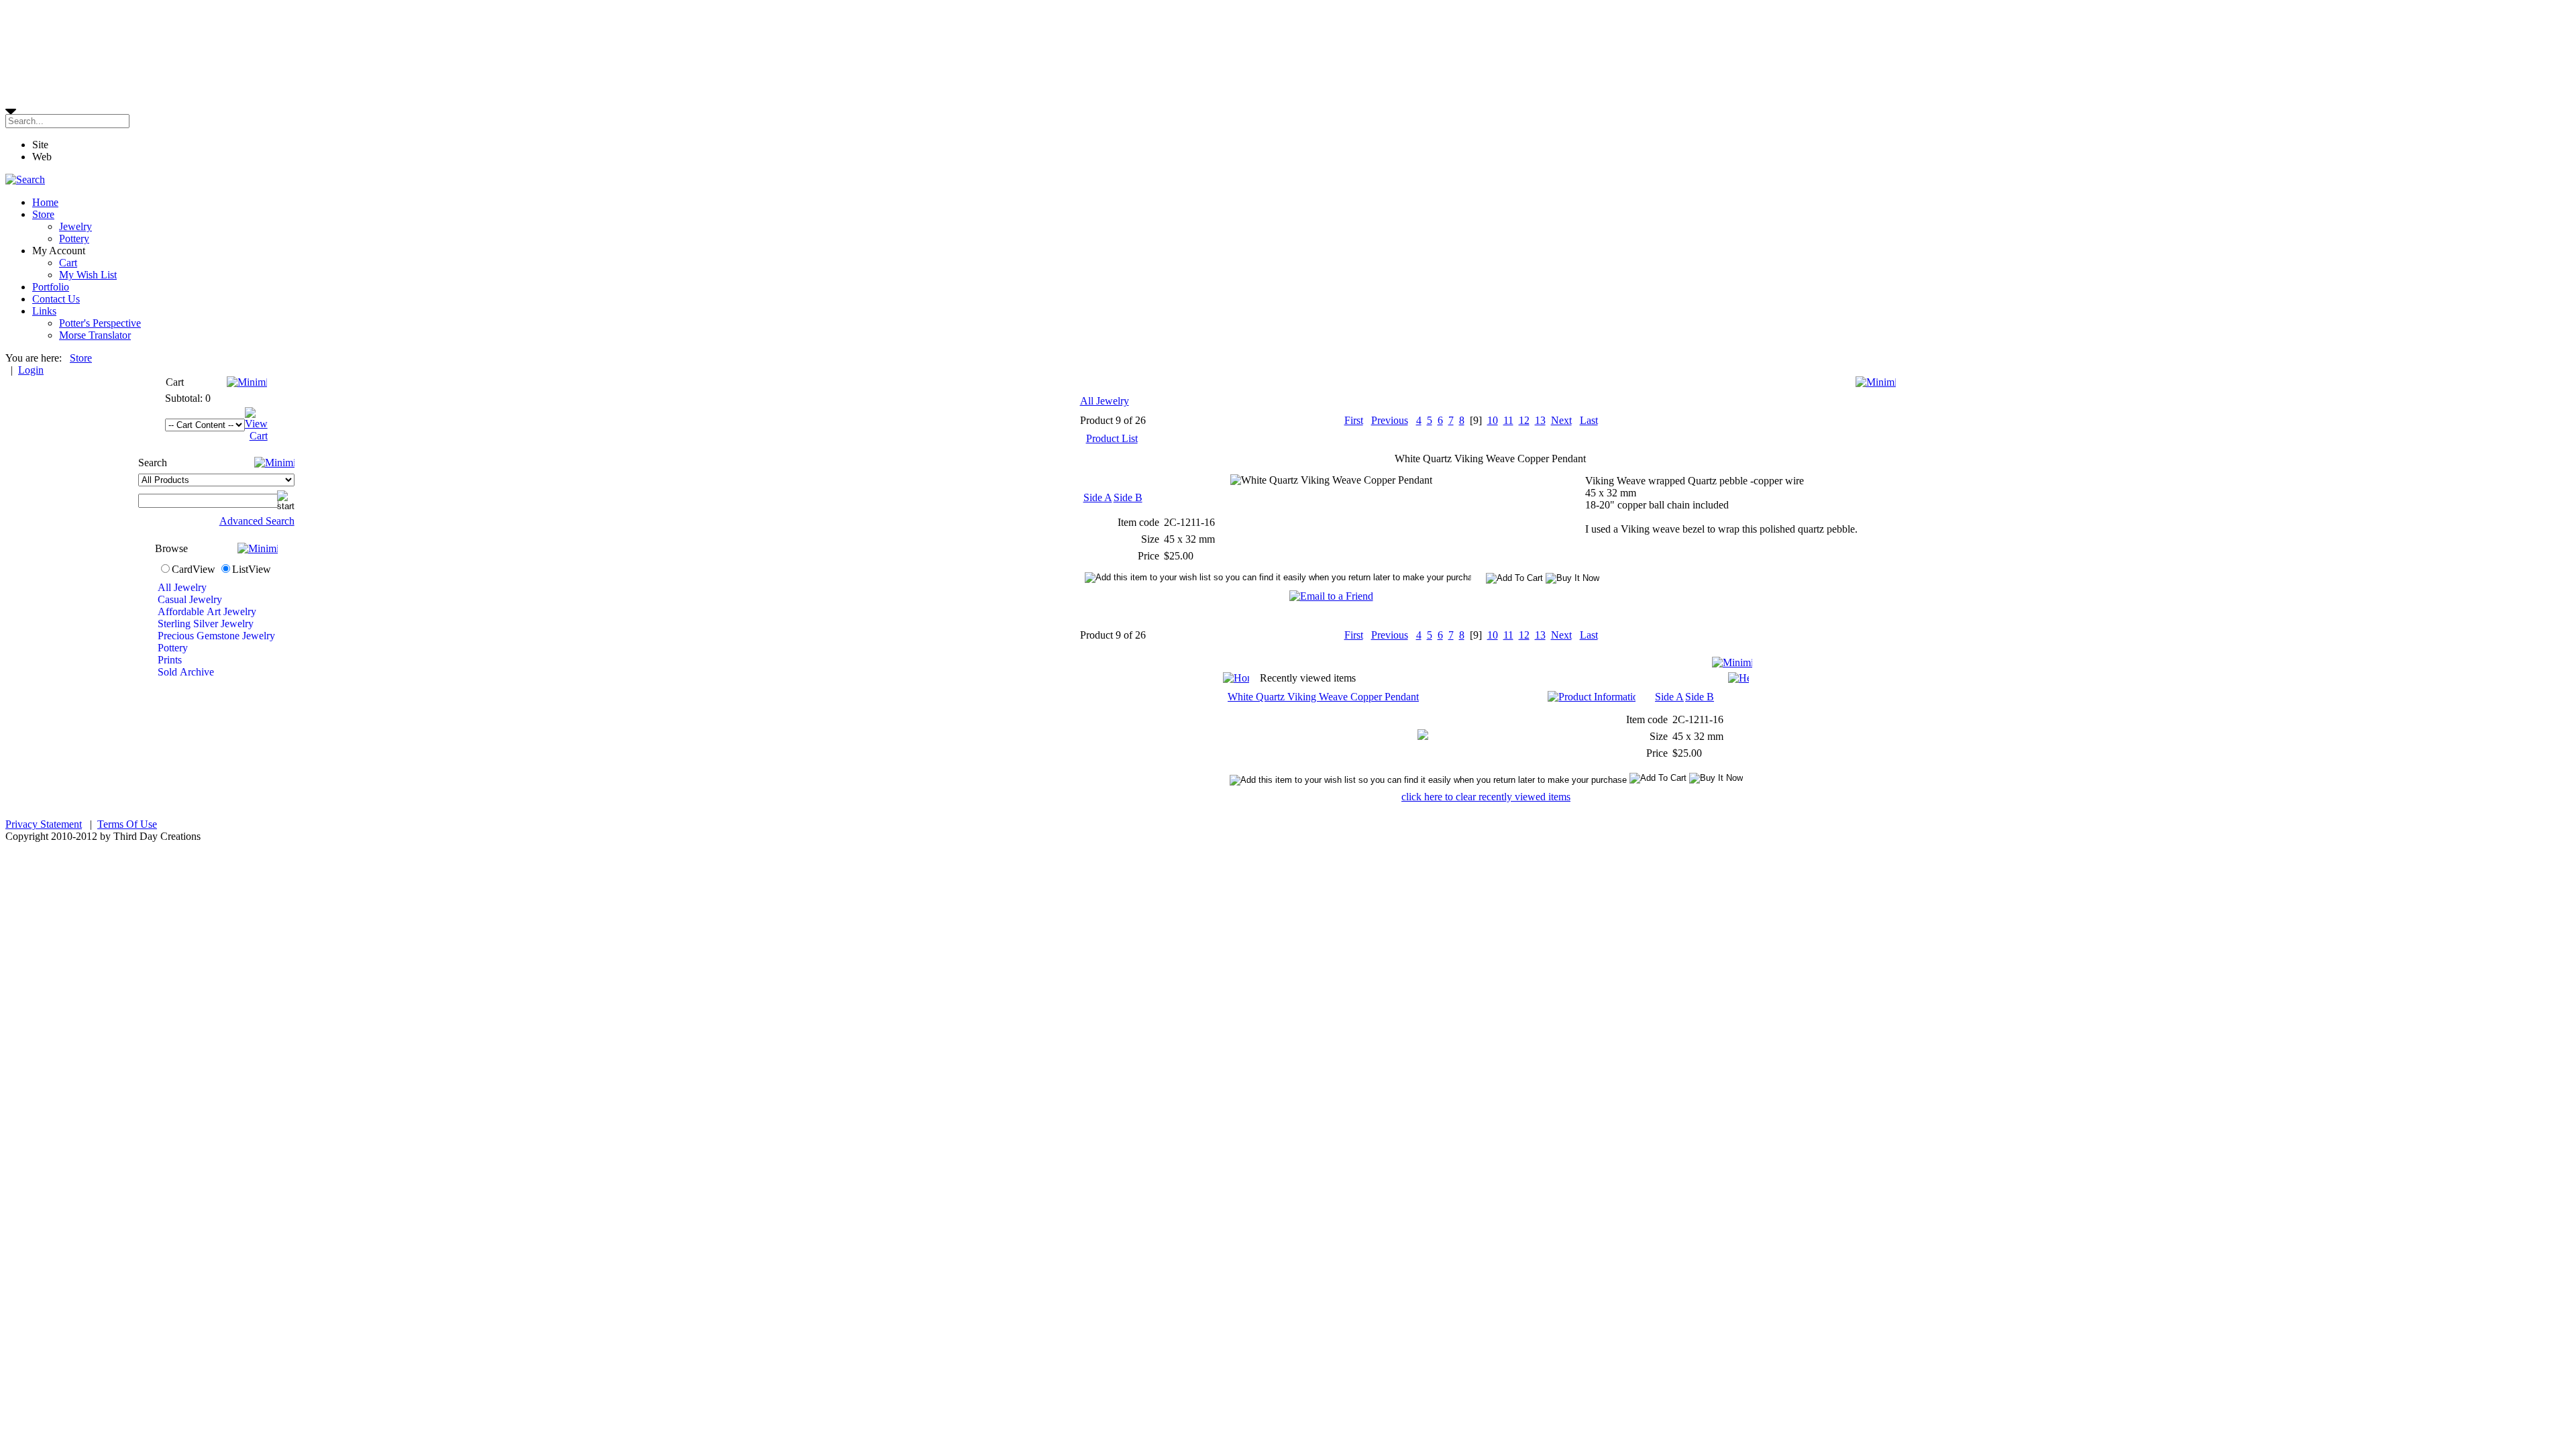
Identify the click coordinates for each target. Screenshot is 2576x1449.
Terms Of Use (127, 824)
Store (81, 358)
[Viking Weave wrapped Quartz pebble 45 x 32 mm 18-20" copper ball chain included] (1423, 736)
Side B (1128, 497)
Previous (1390, 420)
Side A (1098, 497)
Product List (1112, 438)
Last (1589, 420)
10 (1493, 420)
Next (1561, 420)
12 (1524, 420)
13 (1540, 420)
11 (1508, 420)
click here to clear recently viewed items (1486, 797)
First (1354, 420)
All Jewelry (1105, 401)
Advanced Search (257, 521)
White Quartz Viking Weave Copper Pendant (1323, 697)
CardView (194, 569)
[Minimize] (247, 382)
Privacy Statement (44, 824)
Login (31, 370)
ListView (252, 569)
